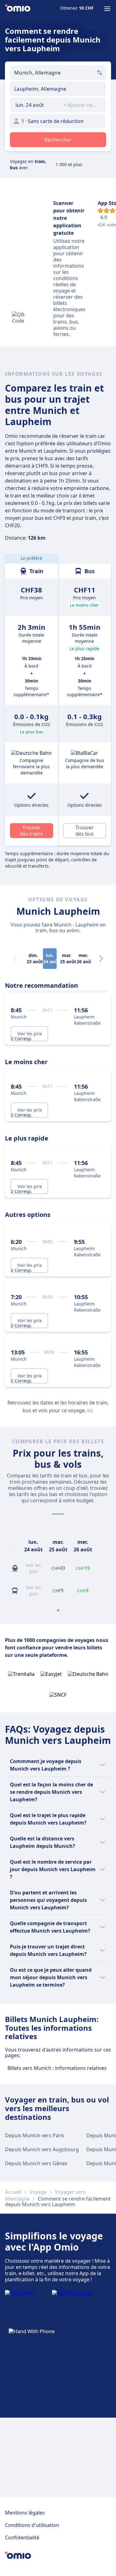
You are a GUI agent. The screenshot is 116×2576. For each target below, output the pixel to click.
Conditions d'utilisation (32, 2525)
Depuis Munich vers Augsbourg (42, 2149)
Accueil (13, 2192)
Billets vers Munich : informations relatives (57, 2068)
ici (90, 1410)
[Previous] (14, 1546)
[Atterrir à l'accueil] (18, 9)
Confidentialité (22, 2537)
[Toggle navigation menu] (107, 9)
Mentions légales (25, 2513)
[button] (34, 105)
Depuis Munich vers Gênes (36, 2163)
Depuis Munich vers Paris (35, 2135)
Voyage (38, 2192)
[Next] (101, 959)
